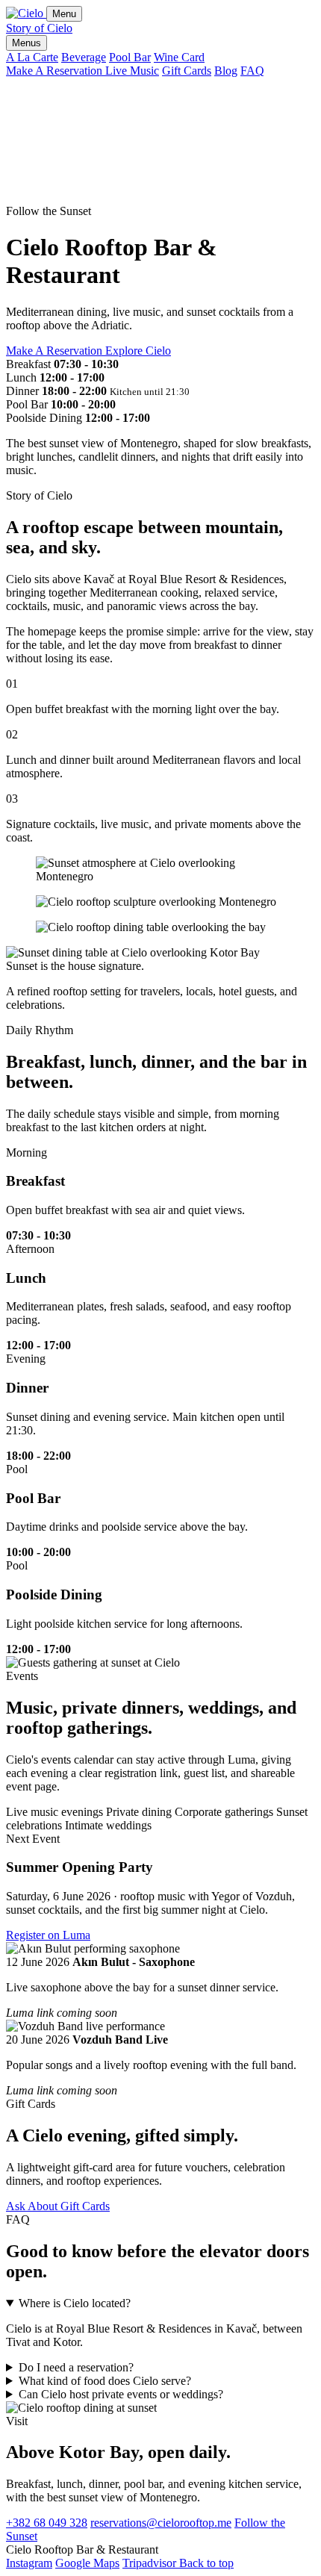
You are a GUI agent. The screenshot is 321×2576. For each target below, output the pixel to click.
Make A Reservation (56, 71)
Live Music (132, 71)
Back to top (206, 2563)
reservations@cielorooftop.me (161, 2523)
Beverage (84, 57)
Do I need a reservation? (76, 2367)
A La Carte (32, 57)
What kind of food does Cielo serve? (105, 2381)
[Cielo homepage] (26, 13)
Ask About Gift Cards (58, 2206)
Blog (226, 71)
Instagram (29, 2563)
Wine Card (179, 57)
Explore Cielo (138, 351)
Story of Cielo (39, 28)
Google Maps (87, 2563)
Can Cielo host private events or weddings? (121, 2394)
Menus (27, 43)
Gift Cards (187, 71)
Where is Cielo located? (75, 2303)
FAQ (252, 71)
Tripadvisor (151, 2563)
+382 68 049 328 (47, 2523)
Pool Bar (130, 57)
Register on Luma (48, 1935)
